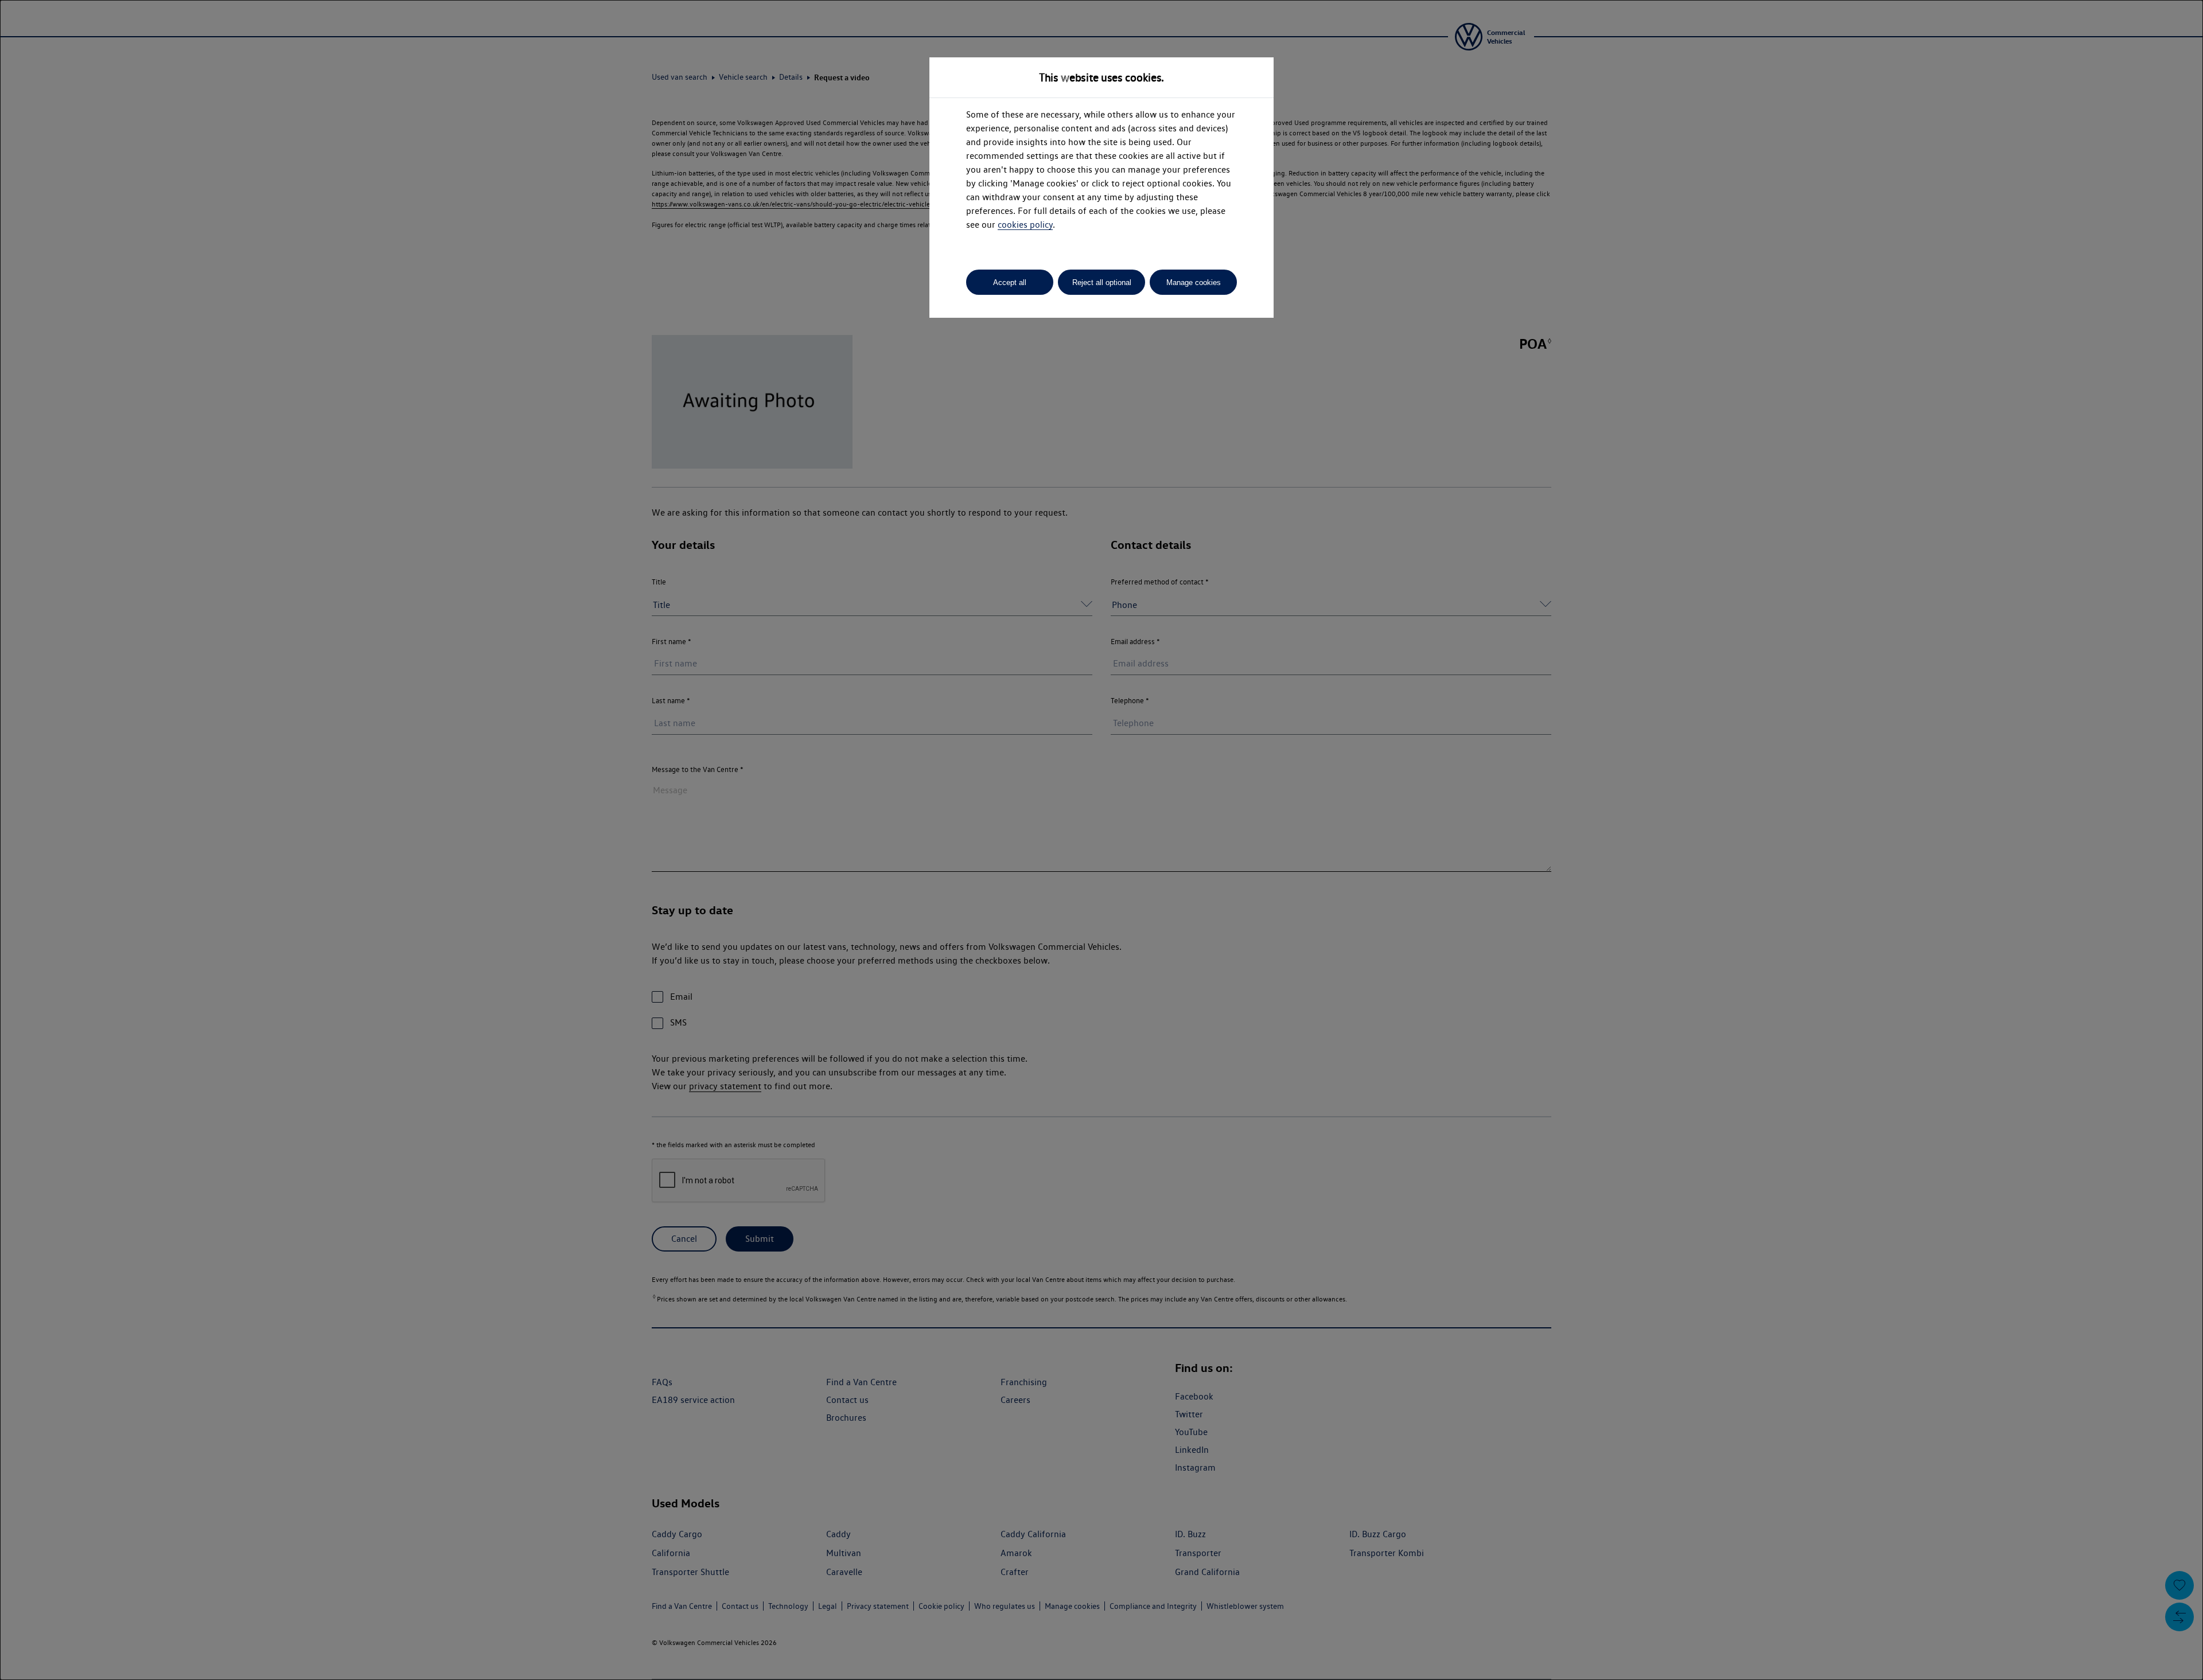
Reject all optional (1102, 282)
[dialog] (1101, 840)
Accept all (1010, 282)
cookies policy (1025, 225)
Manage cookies (1194, 282)
